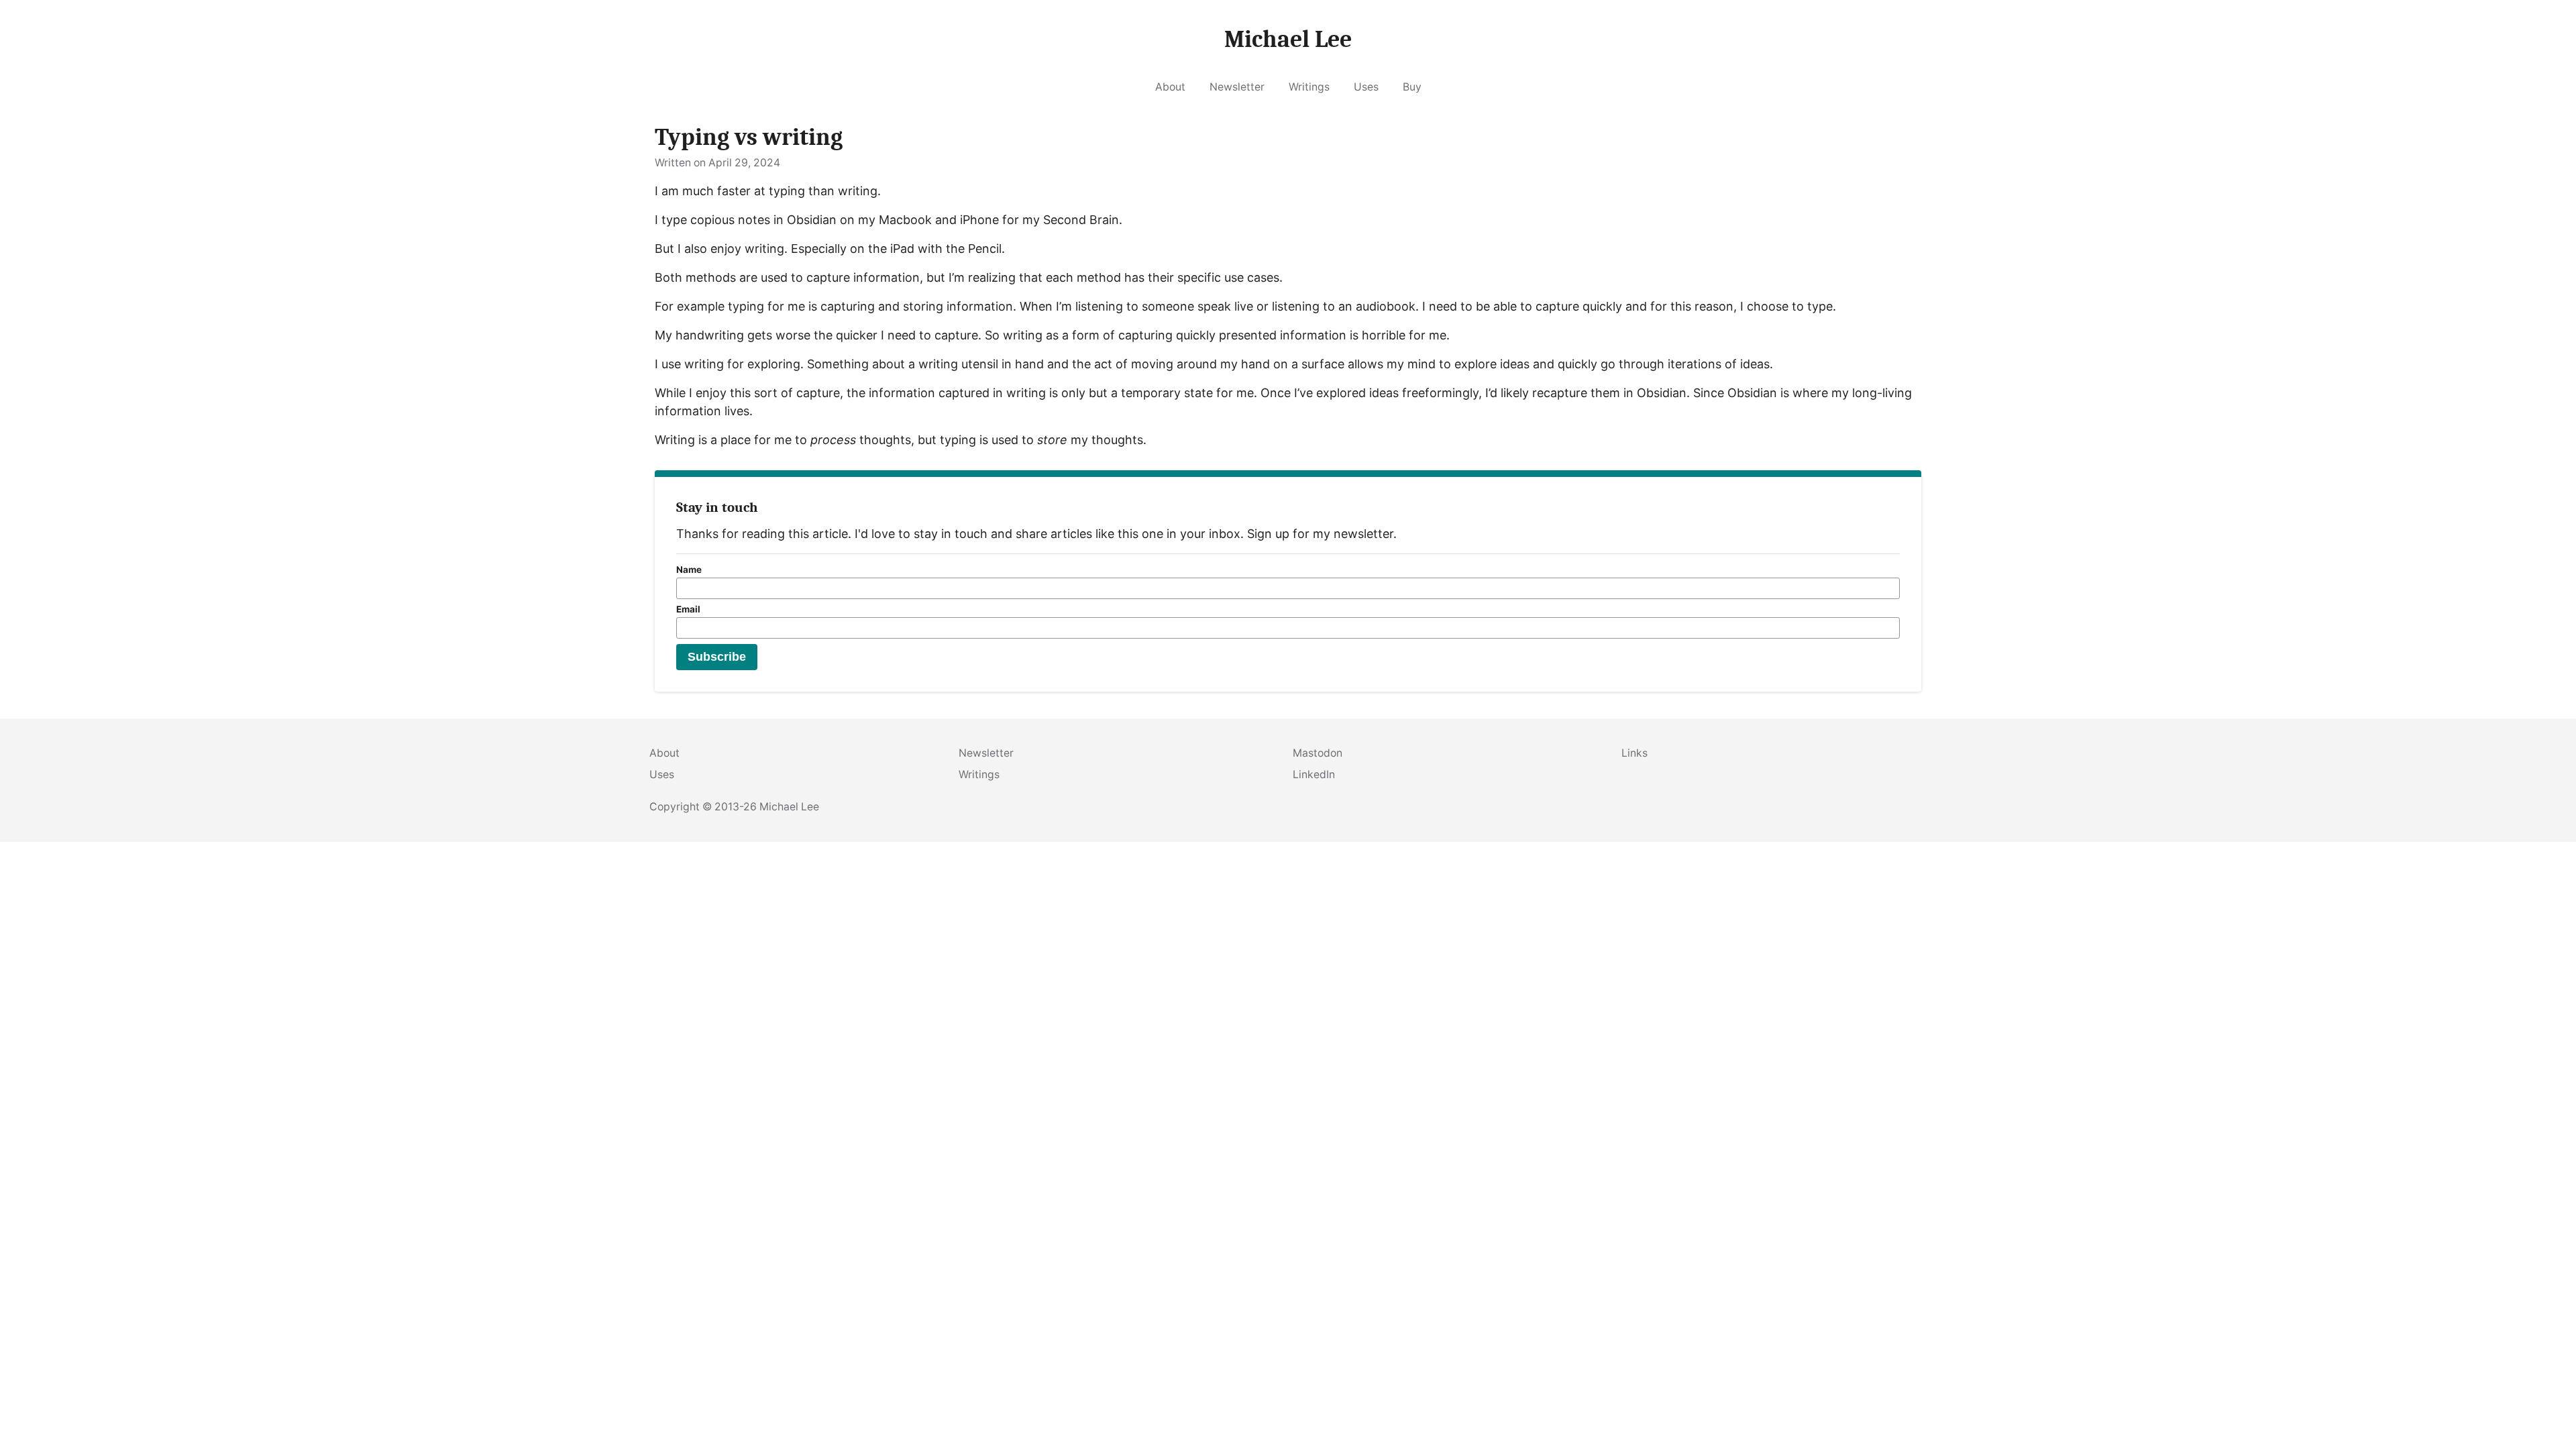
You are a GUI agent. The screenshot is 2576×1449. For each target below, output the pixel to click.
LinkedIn (1314, 774)
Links (1634, 753)
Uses (1366, 87)
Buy (1412, 87)
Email (688, 609)
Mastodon (1318, 753)
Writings (1309, 87)
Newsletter (1237, 87)
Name (689, 570)
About (1170, 87)
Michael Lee (789, 807)
